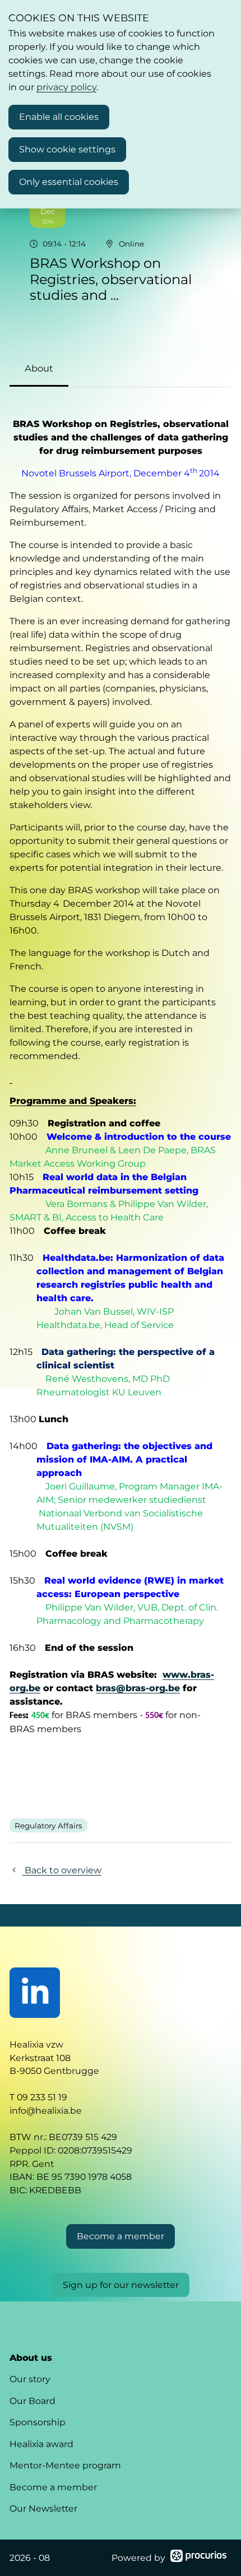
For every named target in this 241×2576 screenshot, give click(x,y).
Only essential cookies (69, 182)
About (39, 368)
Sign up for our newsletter (121, 2285)
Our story (30, 2379)
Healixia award (41, 2444)
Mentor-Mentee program (65, 2465)
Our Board (33, 2401)
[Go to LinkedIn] (35, 1993)
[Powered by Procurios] (198, 2558)
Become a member (53, 2487)
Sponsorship (38, 2422)
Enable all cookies (59, 117)
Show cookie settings (67, 149)
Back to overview (62, 1870)
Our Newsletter (43, 2508)
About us (31, 2358)
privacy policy (66, 87)
